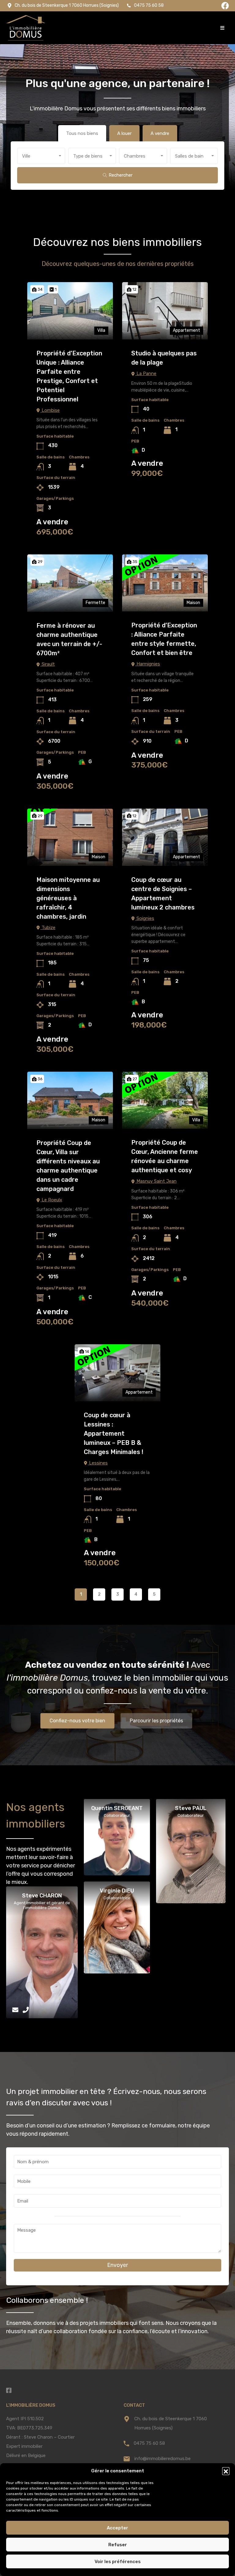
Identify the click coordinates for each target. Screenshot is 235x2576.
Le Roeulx (51, 1200)
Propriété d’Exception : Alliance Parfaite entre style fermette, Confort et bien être (164, 639)
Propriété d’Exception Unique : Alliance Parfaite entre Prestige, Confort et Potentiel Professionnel (69, 376)
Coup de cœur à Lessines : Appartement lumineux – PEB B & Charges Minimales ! (114, 1433)
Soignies (145, 918)
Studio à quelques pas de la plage (164, 358)
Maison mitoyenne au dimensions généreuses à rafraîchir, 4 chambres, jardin (68, 898)
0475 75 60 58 (149, 2443)
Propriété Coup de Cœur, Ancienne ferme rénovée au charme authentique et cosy (165, 1156)
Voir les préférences (118, 2562)
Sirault (48, 664)
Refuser (118, 2545)
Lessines (98, 1463)
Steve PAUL (191, 1808)
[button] (226, 2471)
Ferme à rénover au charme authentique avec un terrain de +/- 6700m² (69, 639)
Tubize (48, 927)
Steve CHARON (42, 1896)
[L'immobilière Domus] (26, 28)
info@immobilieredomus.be (162, 2459)
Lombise (50, 410)
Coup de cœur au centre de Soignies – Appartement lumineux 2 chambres (163, 893)
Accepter (117, 2528)
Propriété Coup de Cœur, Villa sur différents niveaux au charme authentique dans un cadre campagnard (68, 1166)
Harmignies (148, 664)
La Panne (146, 373)
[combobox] (41, 156)
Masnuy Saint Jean (156, 1181)
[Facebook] (225, 6)
